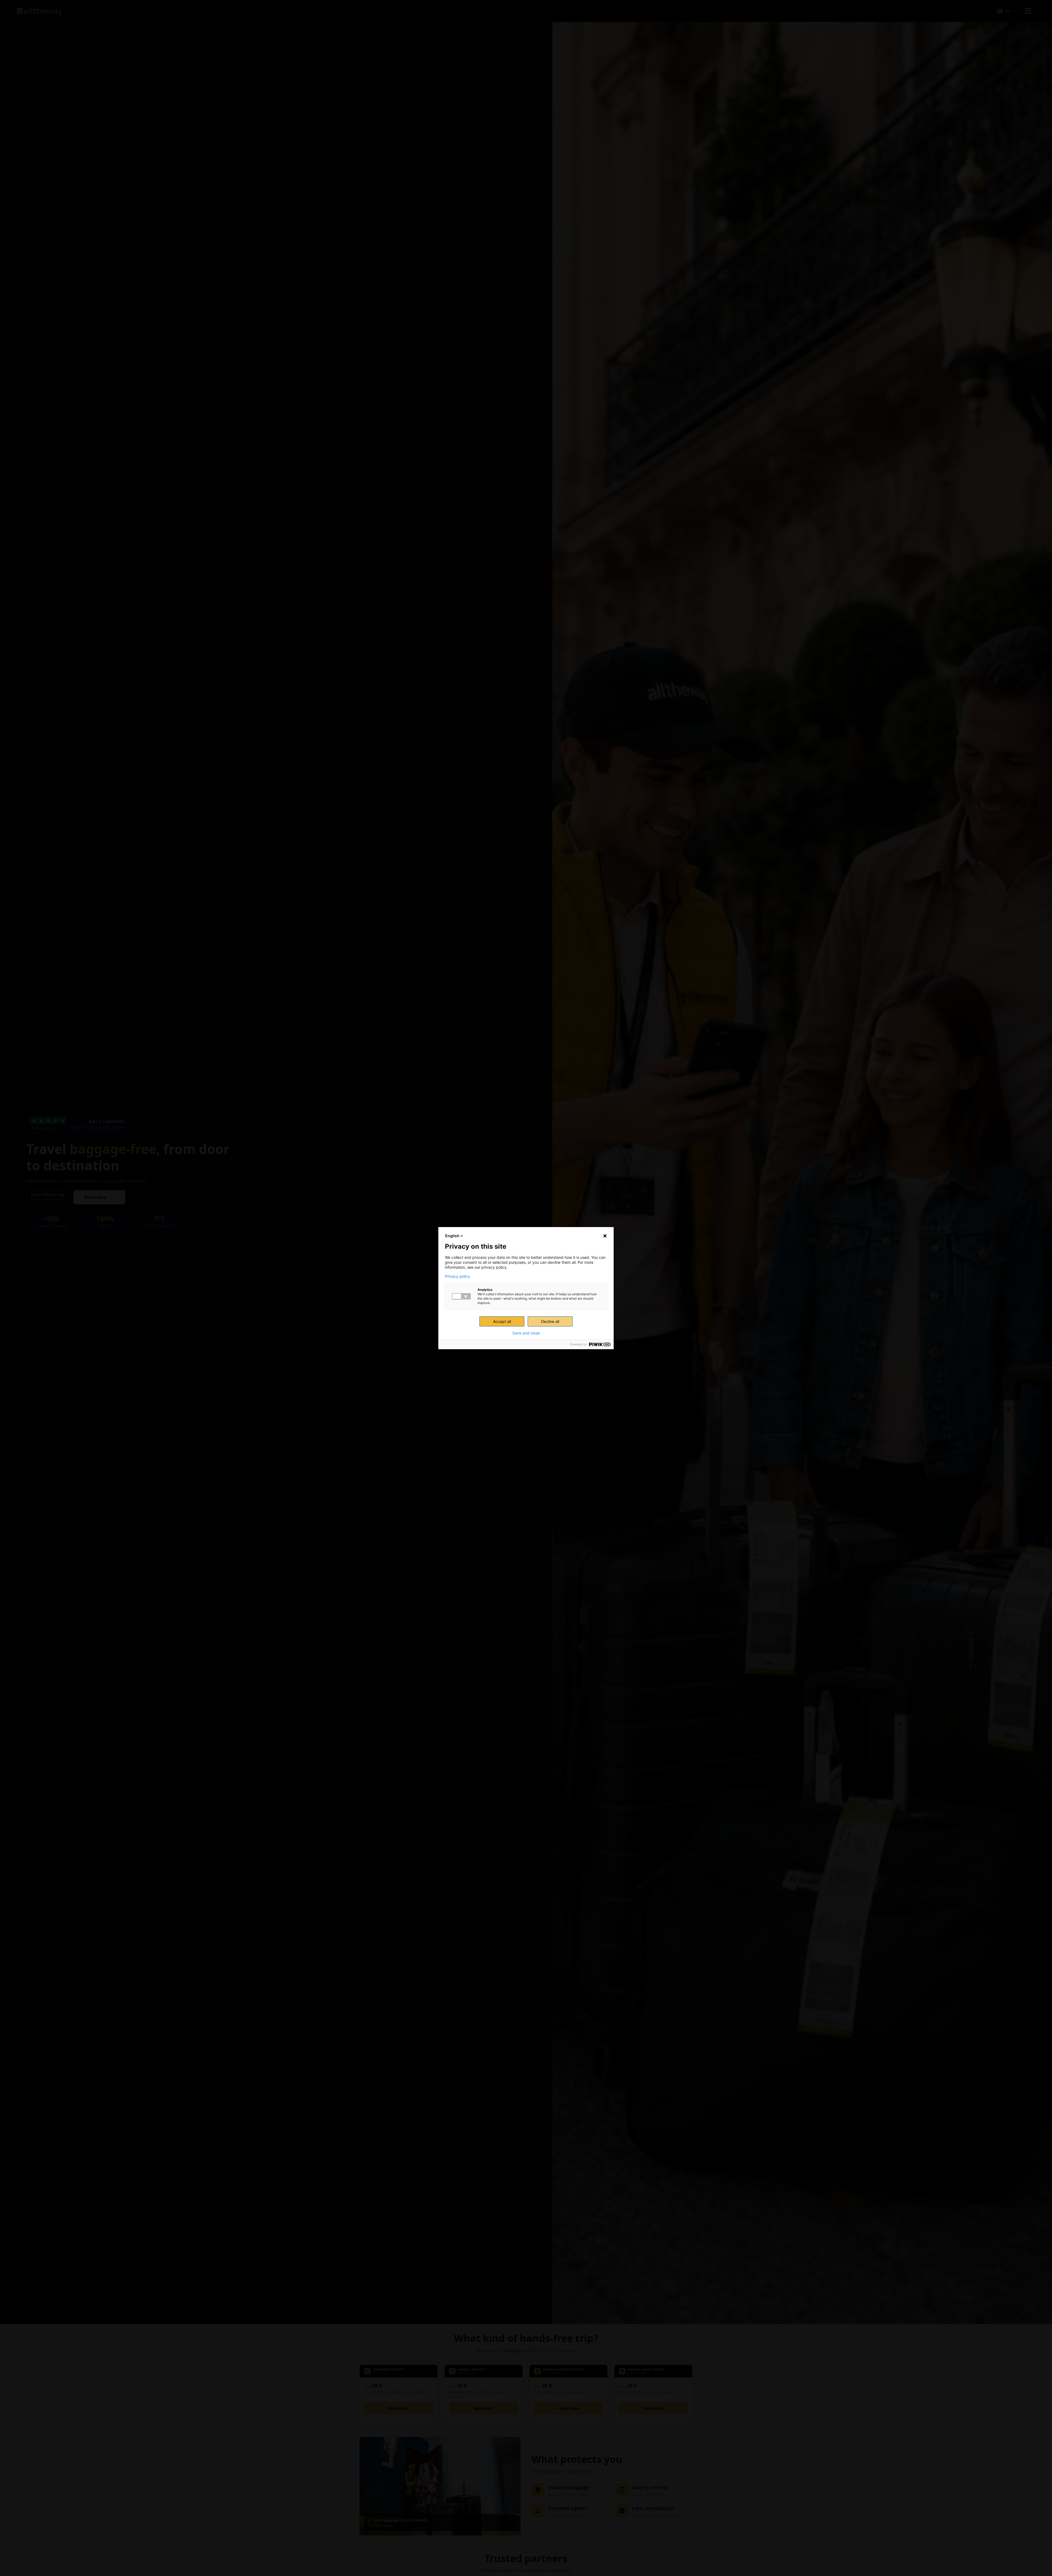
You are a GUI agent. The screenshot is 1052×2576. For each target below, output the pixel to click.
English (452, 1236)
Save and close (526, 1333)
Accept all (502, 1321)
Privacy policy (458, 1276)
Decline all (550, 1321)
